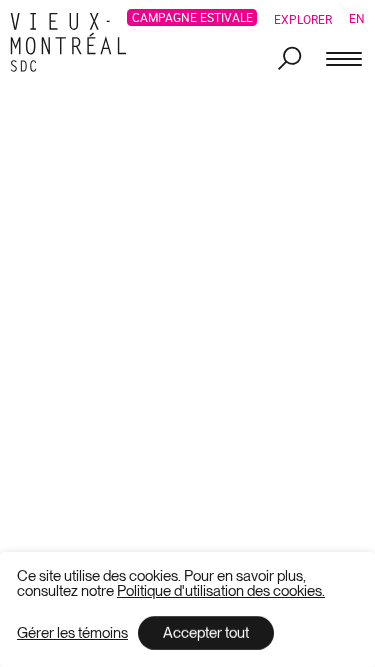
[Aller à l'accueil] (74, 42)
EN (357, 18)
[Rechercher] (290, 60)
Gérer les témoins (72, 633)
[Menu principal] (344, 60)
